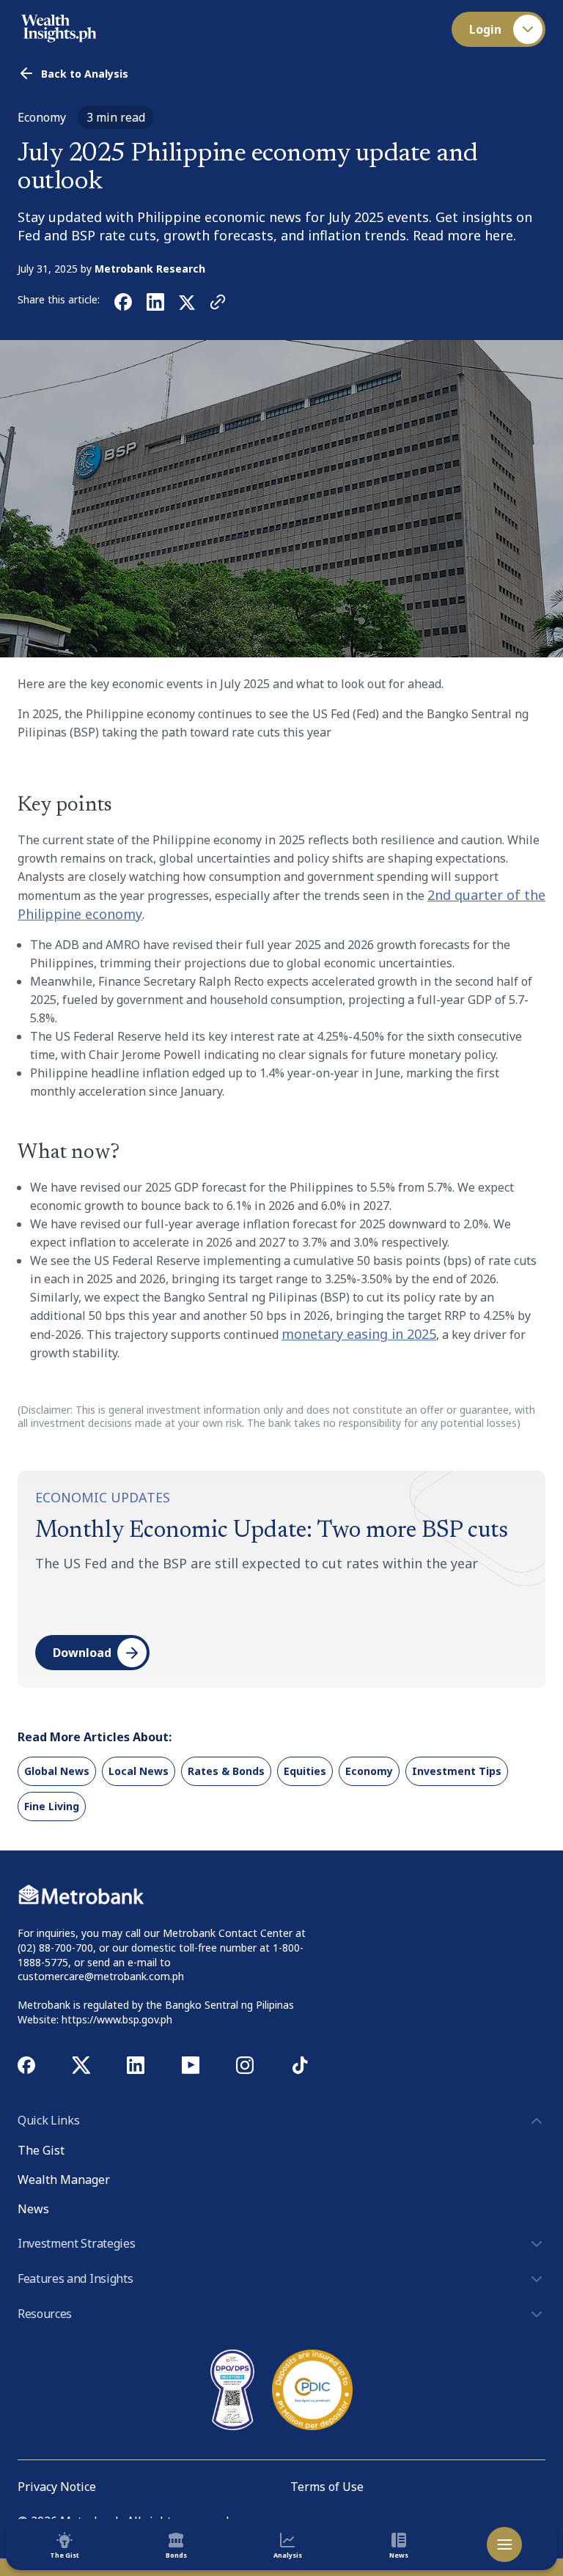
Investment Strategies (76, 2243)
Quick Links (48, 2120)
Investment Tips (457, 1771)
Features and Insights (75, 2278)
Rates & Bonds (226, 1771)
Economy (369, 1771)
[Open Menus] (504, 2544)
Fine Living (52, 1806)
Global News (57, 1771)
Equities (305, 1771)
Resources (45, 2314)
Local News (139, 1771)
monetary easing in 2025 (359, 1334)
